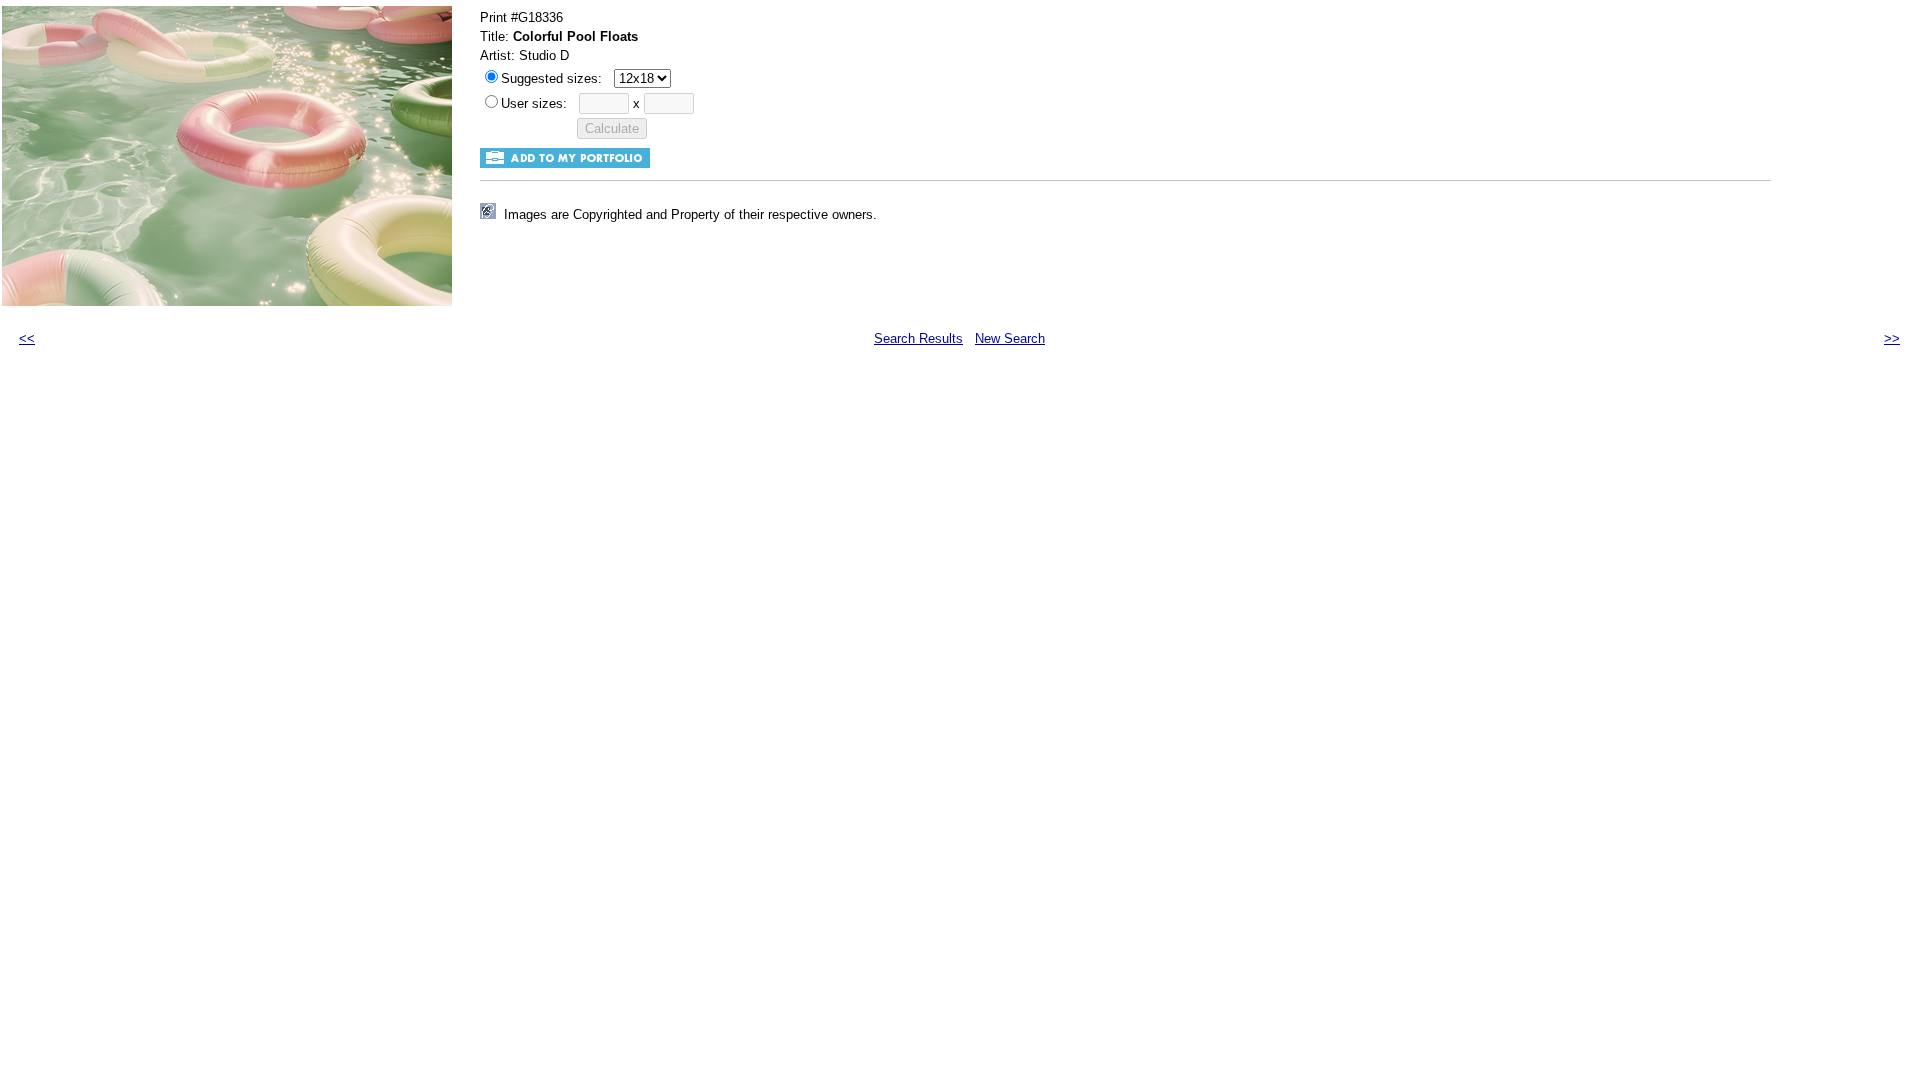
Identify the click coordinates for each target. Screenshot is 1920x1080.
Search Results (918, 338)
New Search (1010, 338)
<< (27, 338)
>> (1892, 338)
